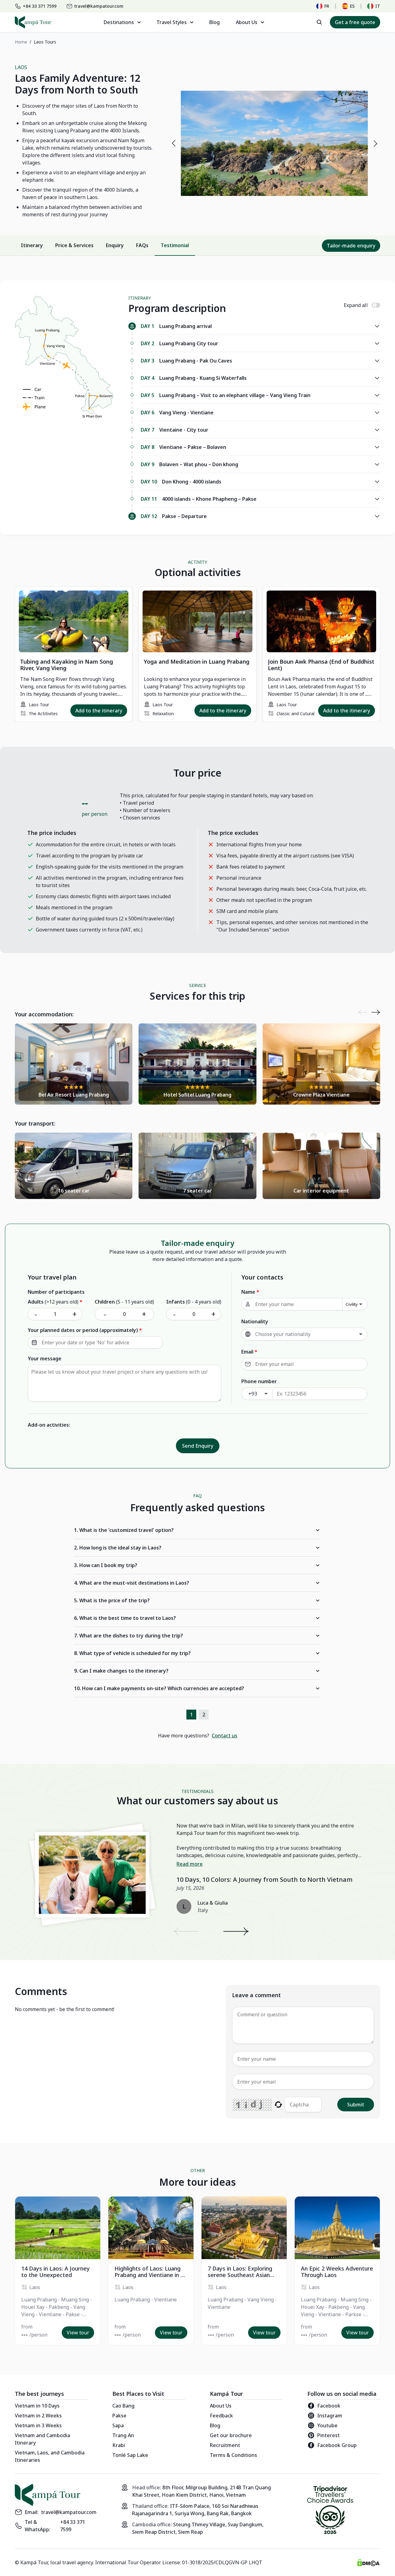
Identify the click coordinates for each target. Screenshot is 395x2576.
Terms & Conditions (233, 2455)
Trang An (123, 2435)
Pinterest (328, 2435)
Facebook (329, 2406)
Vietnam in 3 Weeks (38, 2425)
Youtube (327, 2425)
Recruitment (225, 2445)
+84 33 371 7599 (73, 2526)
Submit (356, 2105)
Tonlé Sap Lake (130, 2455)
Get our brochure (231, 2435)
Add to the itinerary (99, 711)
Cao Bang (123, 2406)
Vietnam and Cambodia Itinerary (42, 2439)
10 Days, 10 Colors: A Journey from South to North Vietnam (264, 1879)
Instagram (330, 2416)
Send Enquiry (198, 1446)
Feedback (221, 2416)
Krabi (119, 2445)
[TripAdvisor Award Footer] (330, 2511)
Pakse (119, 2416)
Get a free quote (355, 22)
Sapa (118, 2425)
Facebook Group (337, 2445)
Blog (214, 22)
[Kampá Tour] (33, 22)
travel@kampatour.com (69, 2512)
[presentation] (173, 143)
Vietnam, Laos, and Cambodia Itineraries (50, 2456)
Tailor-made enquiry (351, 245)
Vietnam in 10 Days (37, 2406)
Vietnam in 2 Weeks (38, 2416)
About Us (221, 2406)
